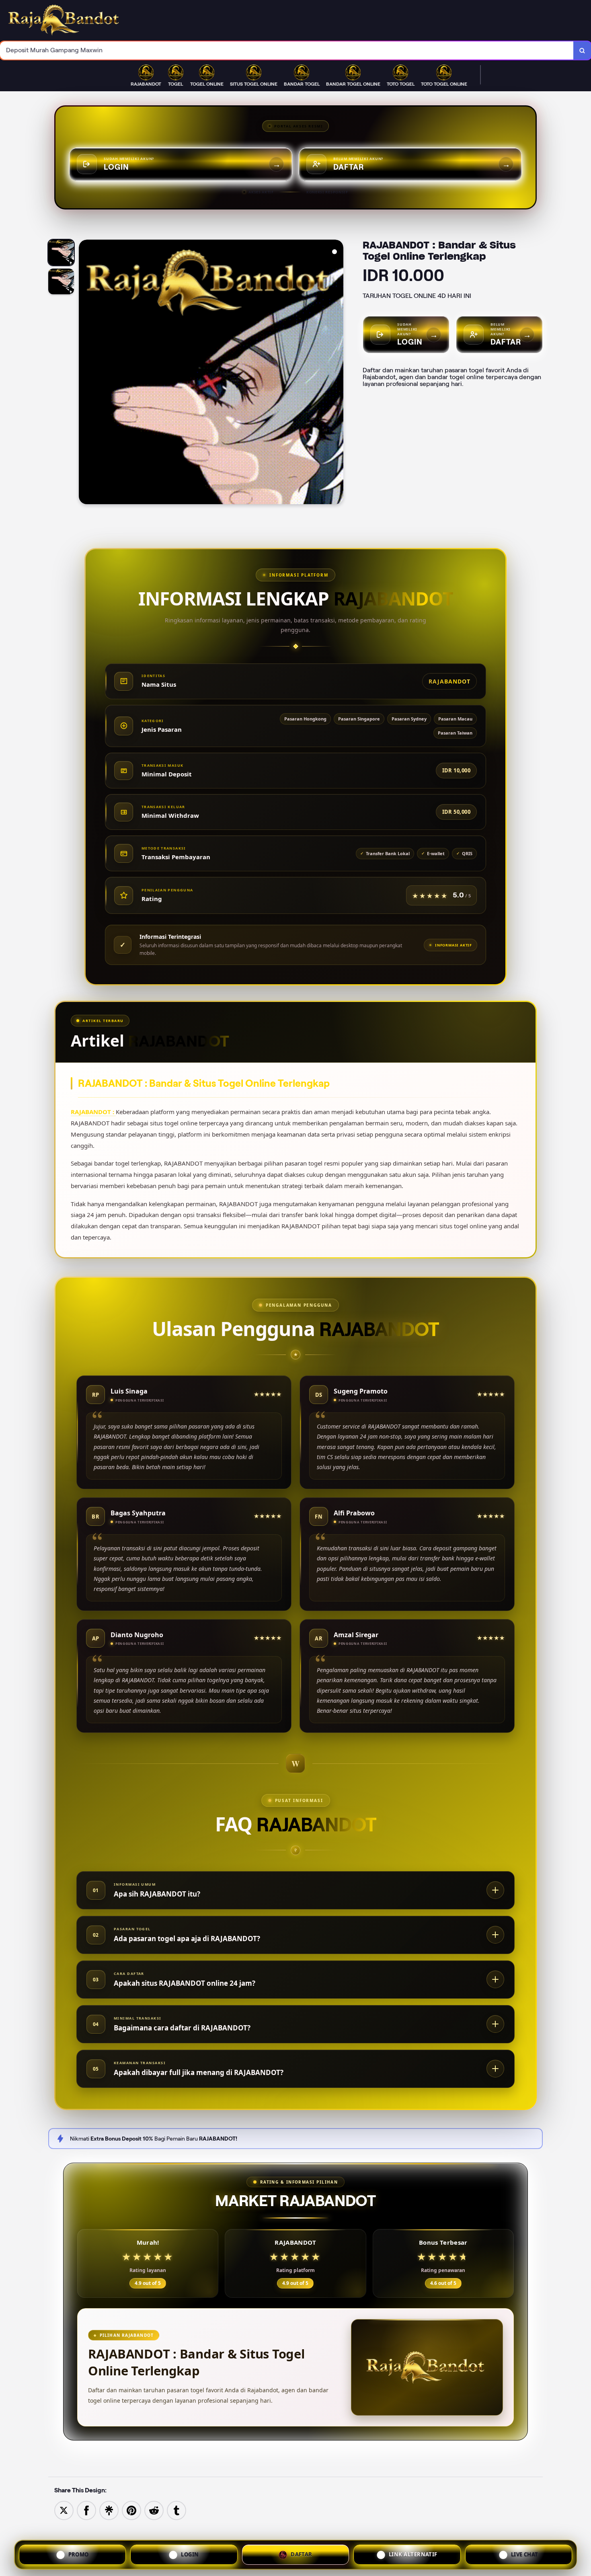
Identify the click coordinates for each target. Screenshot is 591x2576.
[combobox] (287, 50)
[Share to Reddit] (154, 2510)
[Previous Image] (85, 373)
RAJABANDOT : (93, 1112)
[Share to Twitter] (64, 2510)
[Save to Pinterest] (131, 2510)
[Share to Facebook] (86, 2510)
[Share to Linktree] (109, 2510)
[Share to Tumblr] (176, 2510)
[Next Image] (337, 373)
